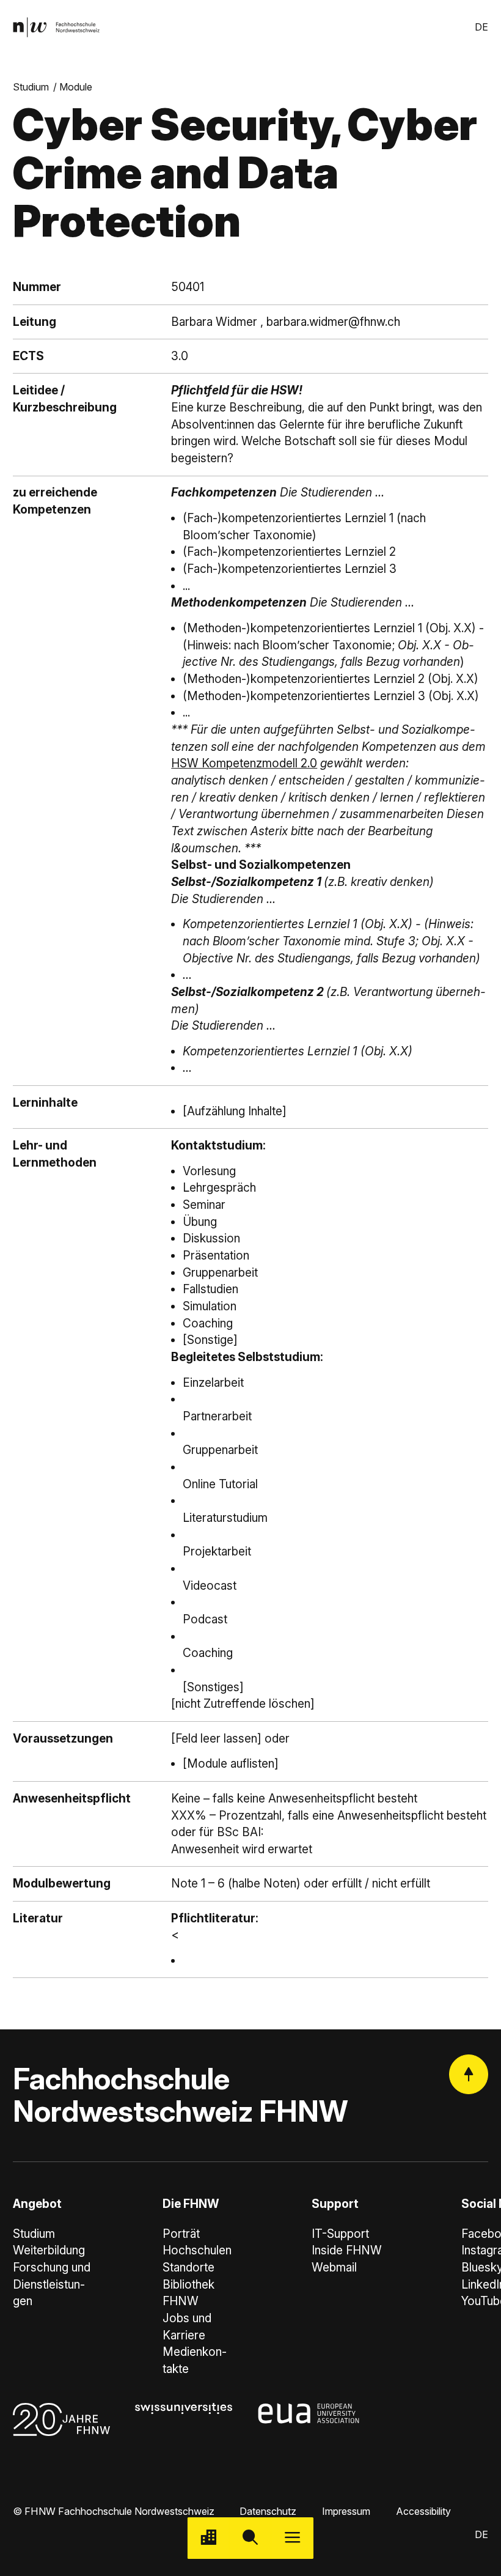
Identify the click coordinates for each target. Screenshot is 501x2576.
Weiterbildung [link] (49, 2250)
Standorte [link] (188, 2268)
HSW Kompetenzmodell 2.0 (244, 763)
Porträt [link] (181, 2234)
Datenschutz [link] (268, 2511)
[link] (56, 27)
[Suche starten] (251, 2538)
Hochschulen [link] (197, 2250)
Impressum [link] (346, 2511)
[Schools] (209, 2538)
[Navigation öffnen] (292, 2538)
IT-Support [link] (340, 2234)
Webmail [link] (334, 2268)
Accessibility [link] (423, 2511)
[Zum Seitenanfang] (469, 2074)
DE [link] (481, 27)
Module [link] (76, 87)
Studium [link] (31, 87)
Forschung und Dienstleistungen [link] (52, 2284)
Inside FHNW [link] (347, 2250)
